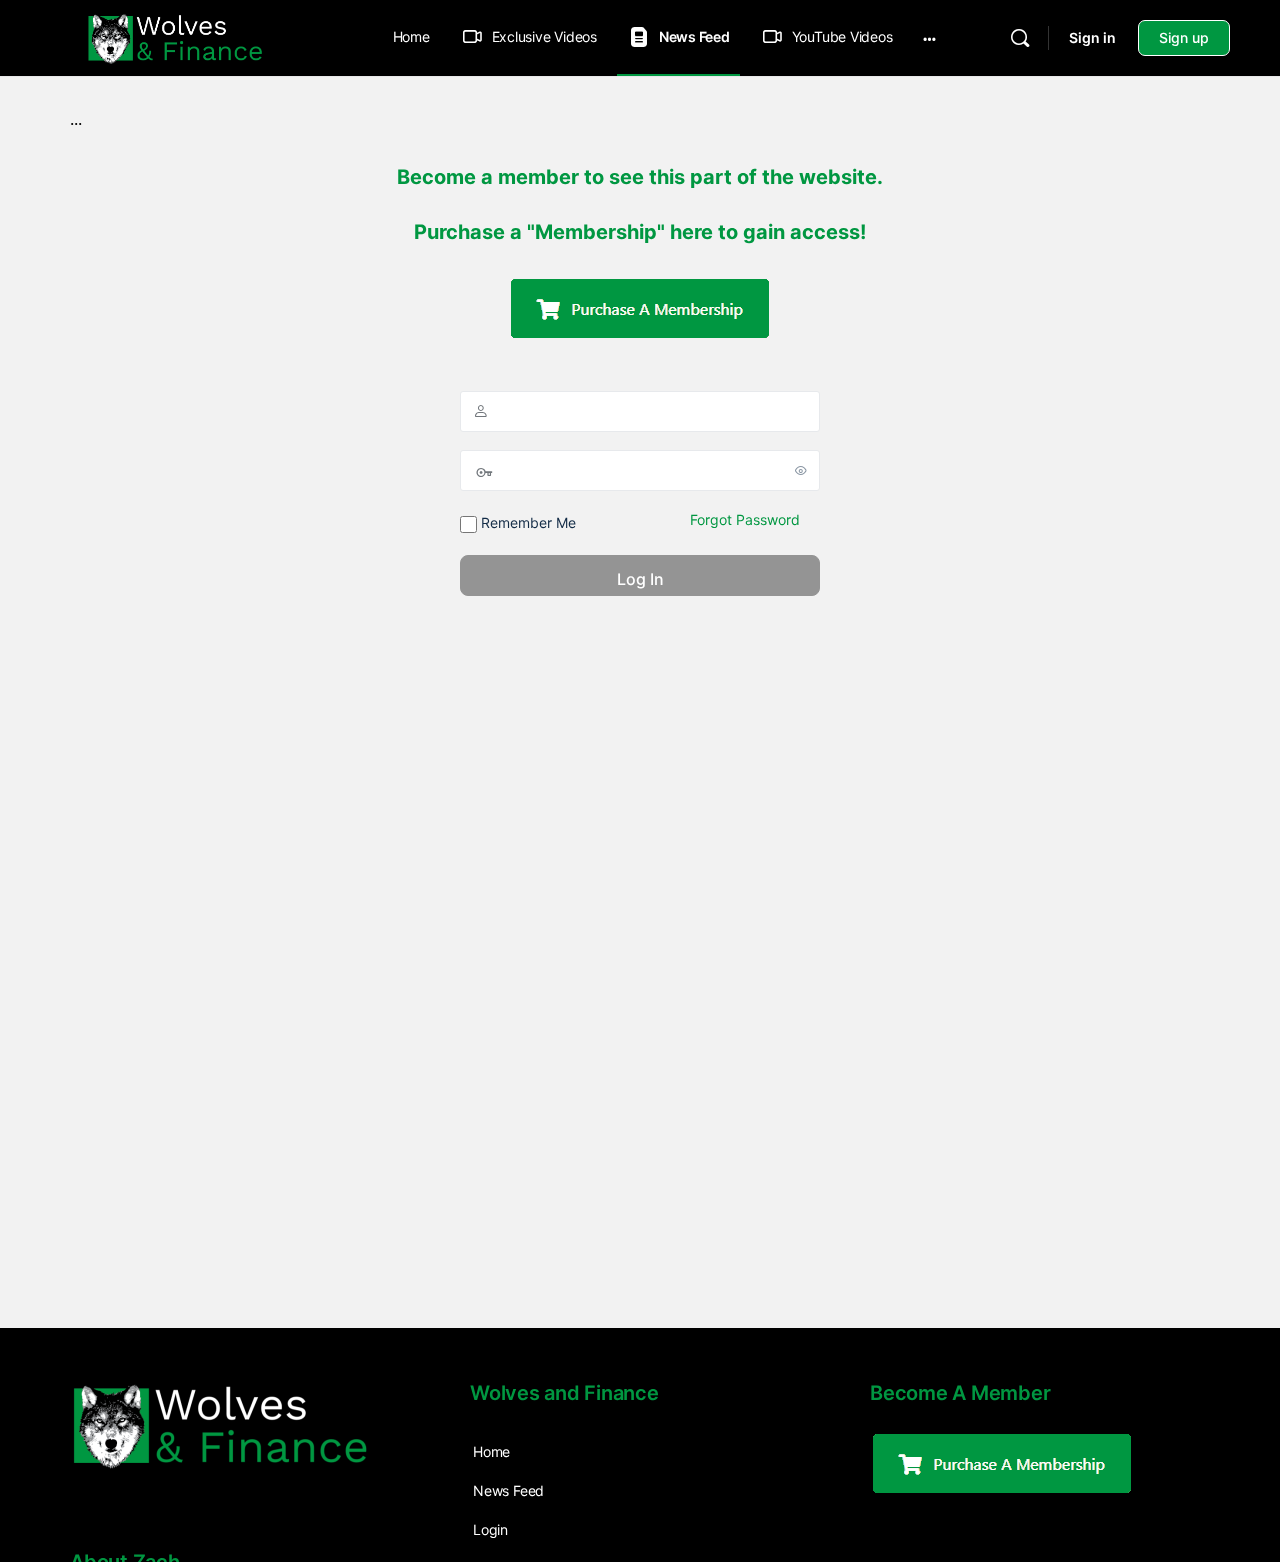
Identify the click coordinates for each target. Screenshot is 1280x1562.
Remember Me (526, 522)
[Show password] (801, 470)
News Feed (508, 1490)
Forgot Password (745, 519)
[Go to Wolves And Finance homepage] (175, 36)
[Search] (1020, 38)
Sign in (1092, 37)
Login (490, 1529)
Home (411, 36)
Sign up (1184, 37)
